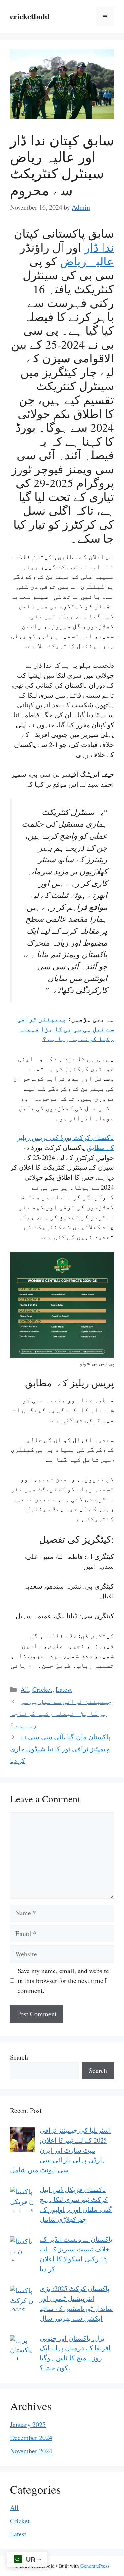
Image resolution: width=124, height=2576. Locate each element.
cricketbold (30, 16)
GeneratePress (95, 2566)
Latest (64, 1689)
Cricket (42, 1689)
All (25, 1689)
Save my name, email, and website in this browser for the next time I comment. (63, 1981)
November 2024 (31, 2451)
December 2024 (31, 2438)
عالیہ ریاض (87, 261)
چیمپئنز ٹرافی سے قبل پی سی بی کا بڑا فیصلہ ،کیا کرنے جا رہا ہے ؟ (66, 1029)
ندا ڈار (99, 247)
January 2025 (28, 2424)
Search (19, 2057)
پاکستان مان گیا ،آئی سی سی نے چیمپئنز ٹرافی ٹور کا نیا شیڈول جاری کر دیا (60, 1749)
